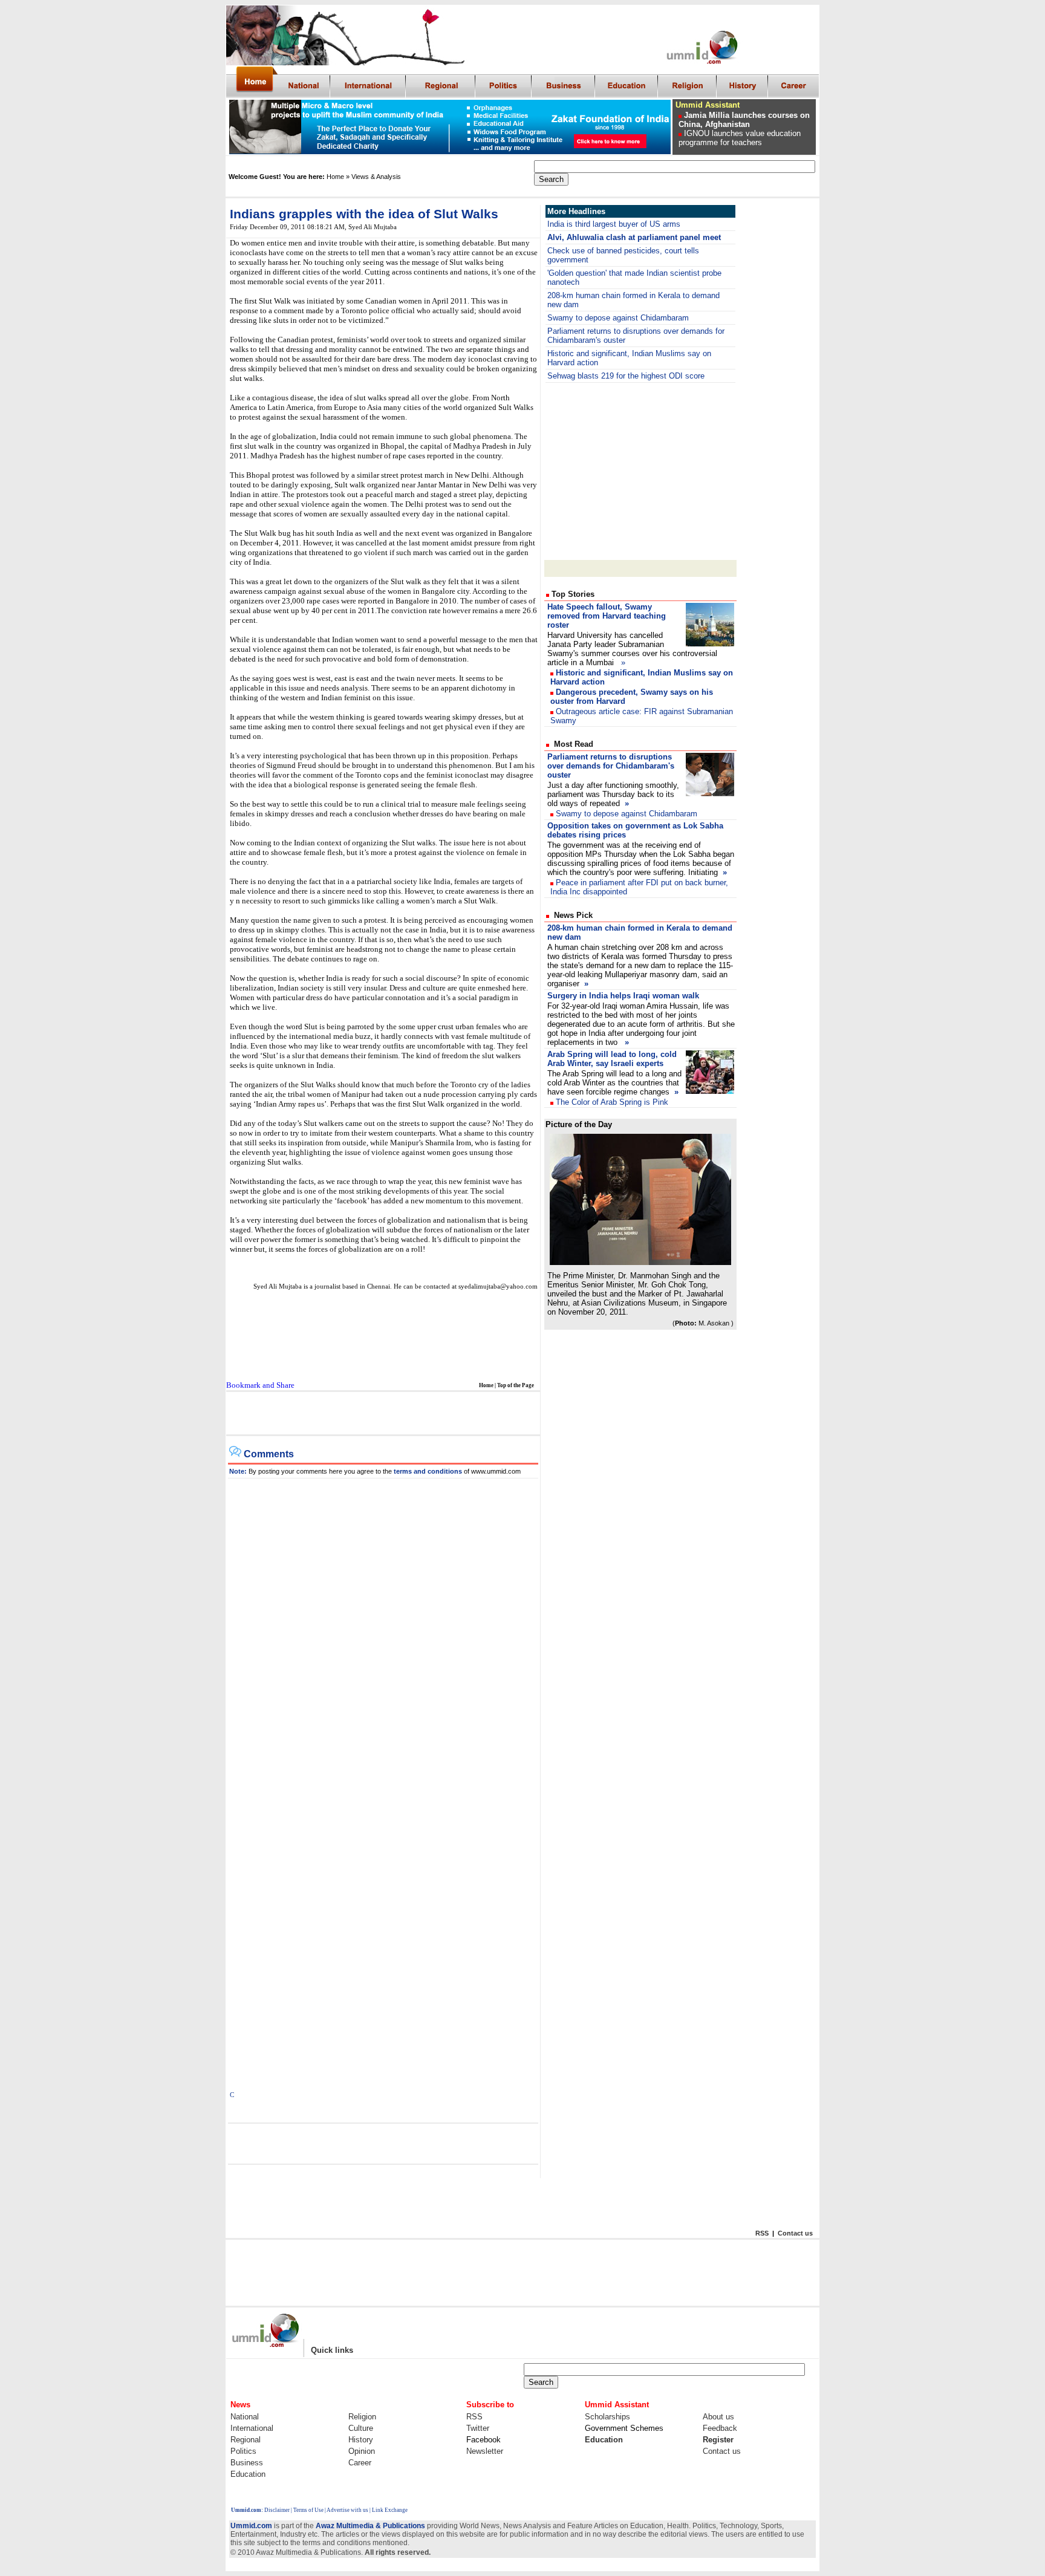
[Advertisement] (382, 1414)
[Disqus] (383, 1630)
